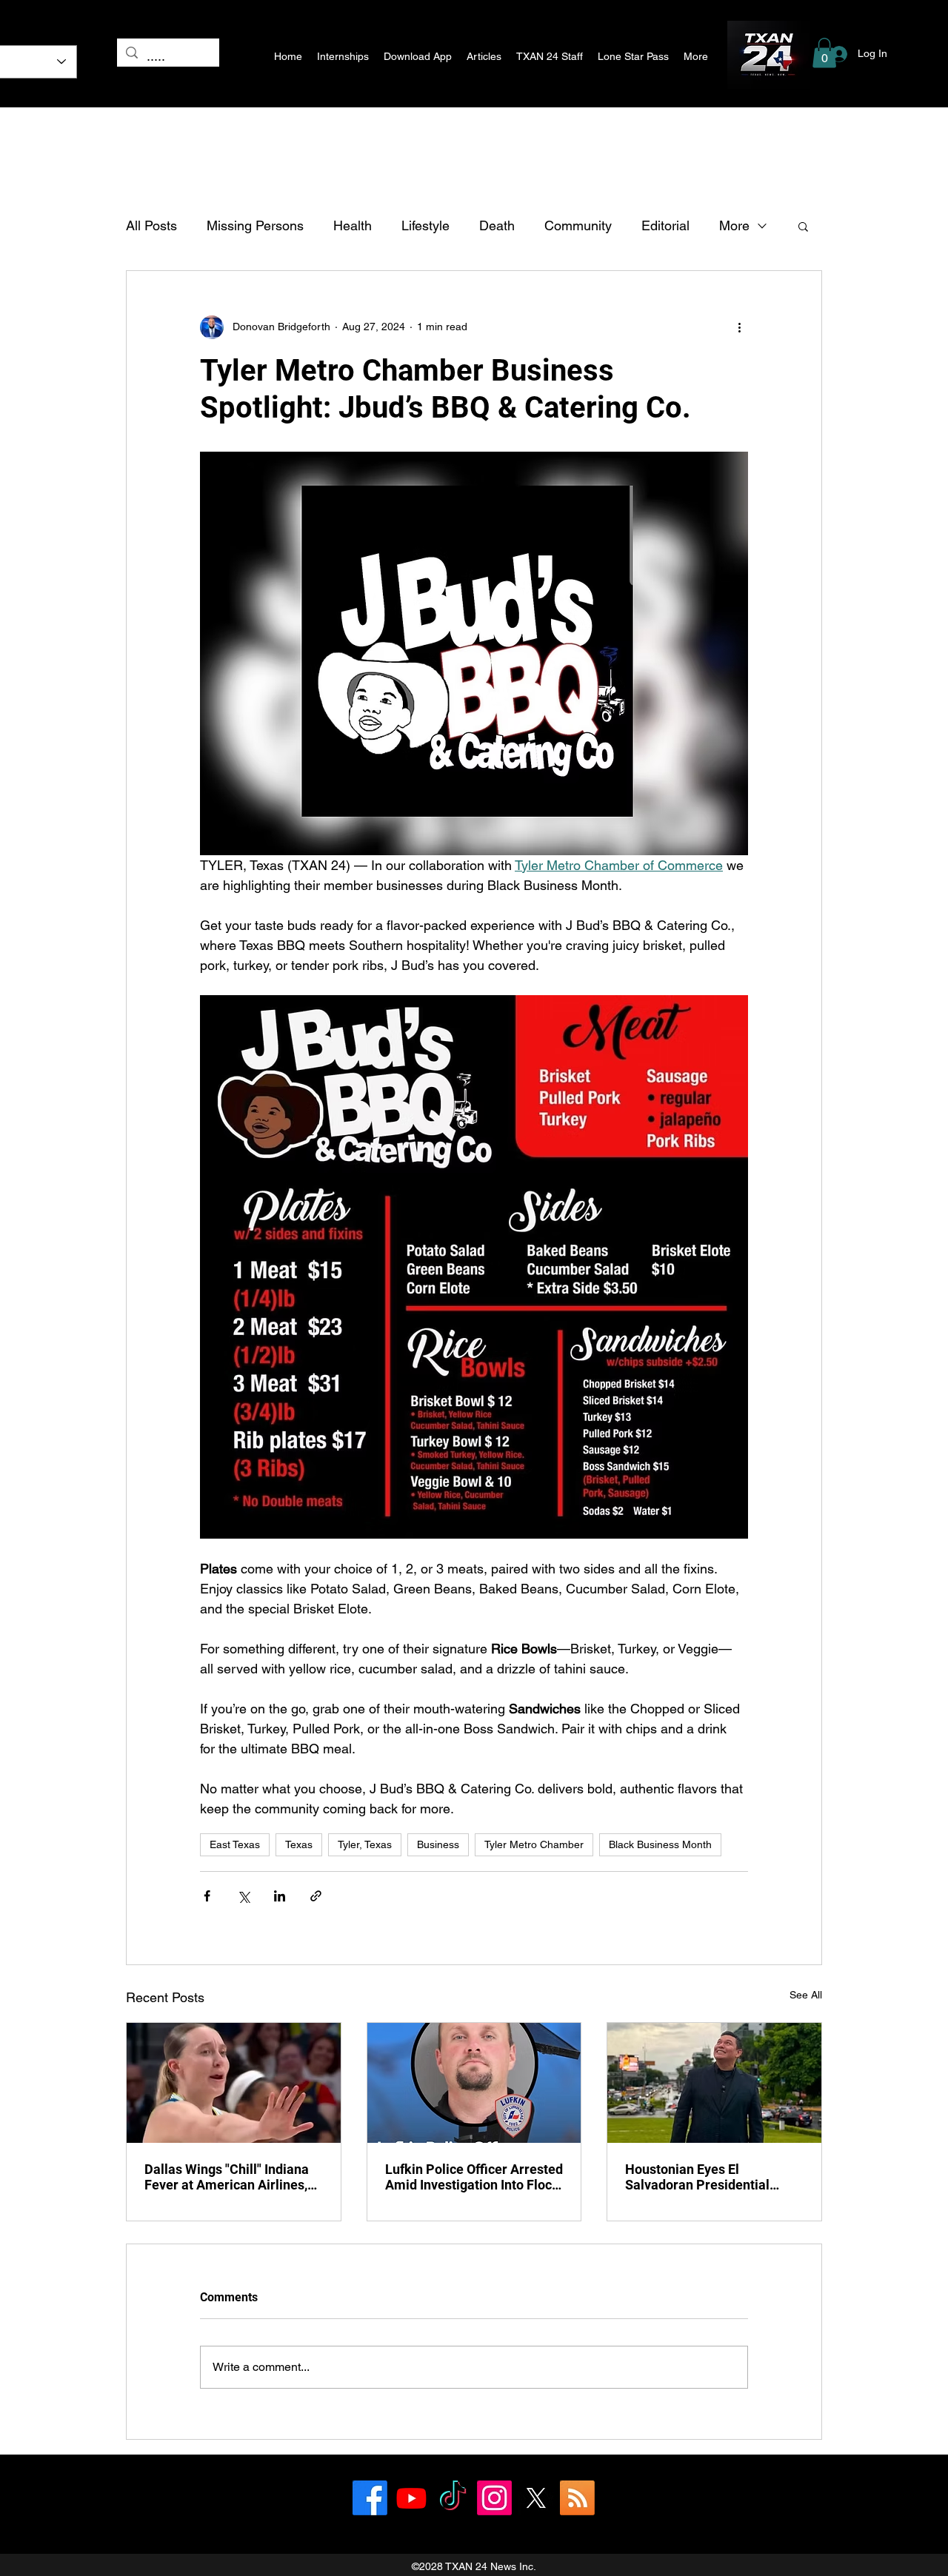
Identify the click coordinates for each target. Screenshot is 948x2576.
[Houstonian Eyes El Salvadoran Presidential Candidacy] (714, 2083)
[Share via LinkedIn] (280, 1896)
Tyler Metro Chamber (534, 1844)
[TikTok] (453, 2498)
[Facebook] (370, 2498)
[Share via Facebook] (207, 1896)
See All (806, 1995)
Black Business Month (660, 1844)
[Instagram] (494, 2498)
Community (578, 225)
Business (438, 1844)
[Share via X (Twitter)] (243, 1896)
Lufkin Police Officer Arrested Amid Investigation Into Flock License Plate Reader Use (474, 2177)
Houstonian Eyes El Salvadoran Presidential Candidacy (697, 2177)
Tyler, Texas (365, 1844)
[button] (824, 53)
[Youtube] (411, 2498)
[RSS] (577, 2498)
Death (497, 225)
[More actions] (739, 327)
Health (353, 225)
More (734, 225)
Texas (299, 1844)
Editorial (665, 225)
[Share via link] (316, 1896)
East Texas (235, 1844)
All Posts (151, 225)
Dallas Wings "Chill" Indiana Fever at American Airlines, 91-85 (227, 2177)
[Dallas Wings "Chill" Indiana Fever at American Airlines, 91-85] (234, 2083)
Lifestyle (425, 225)
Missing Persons (255, 225)
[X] (536, 2498)
